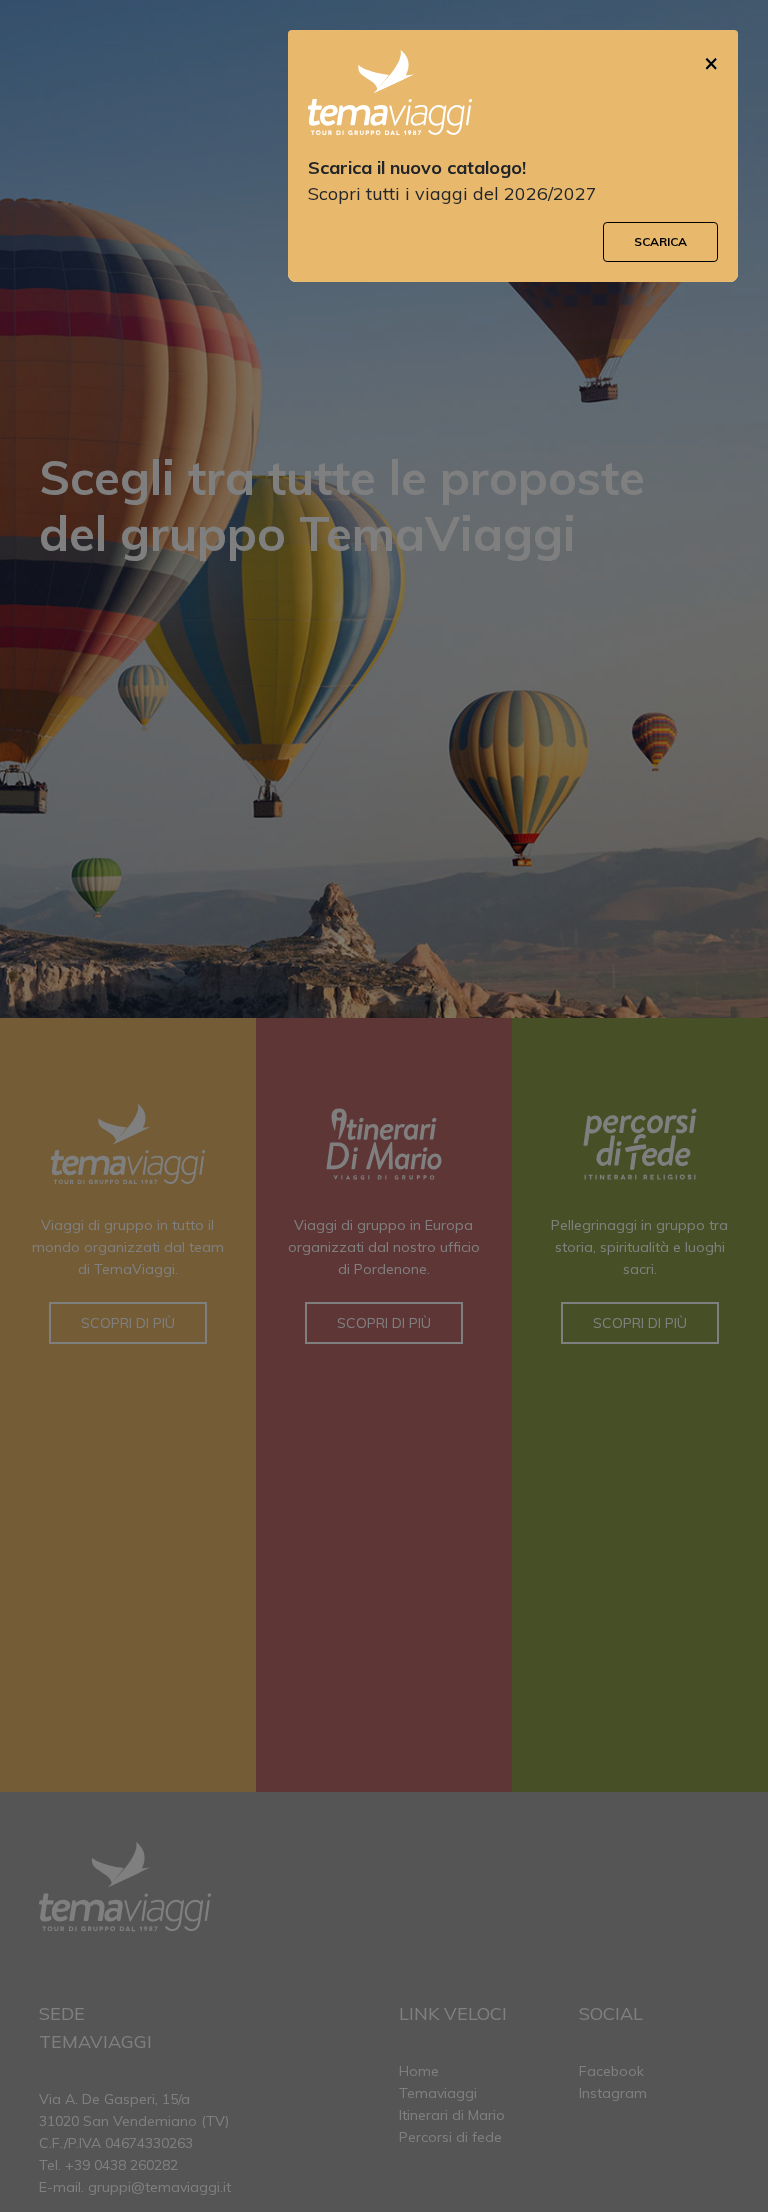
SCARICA (660, 241)
